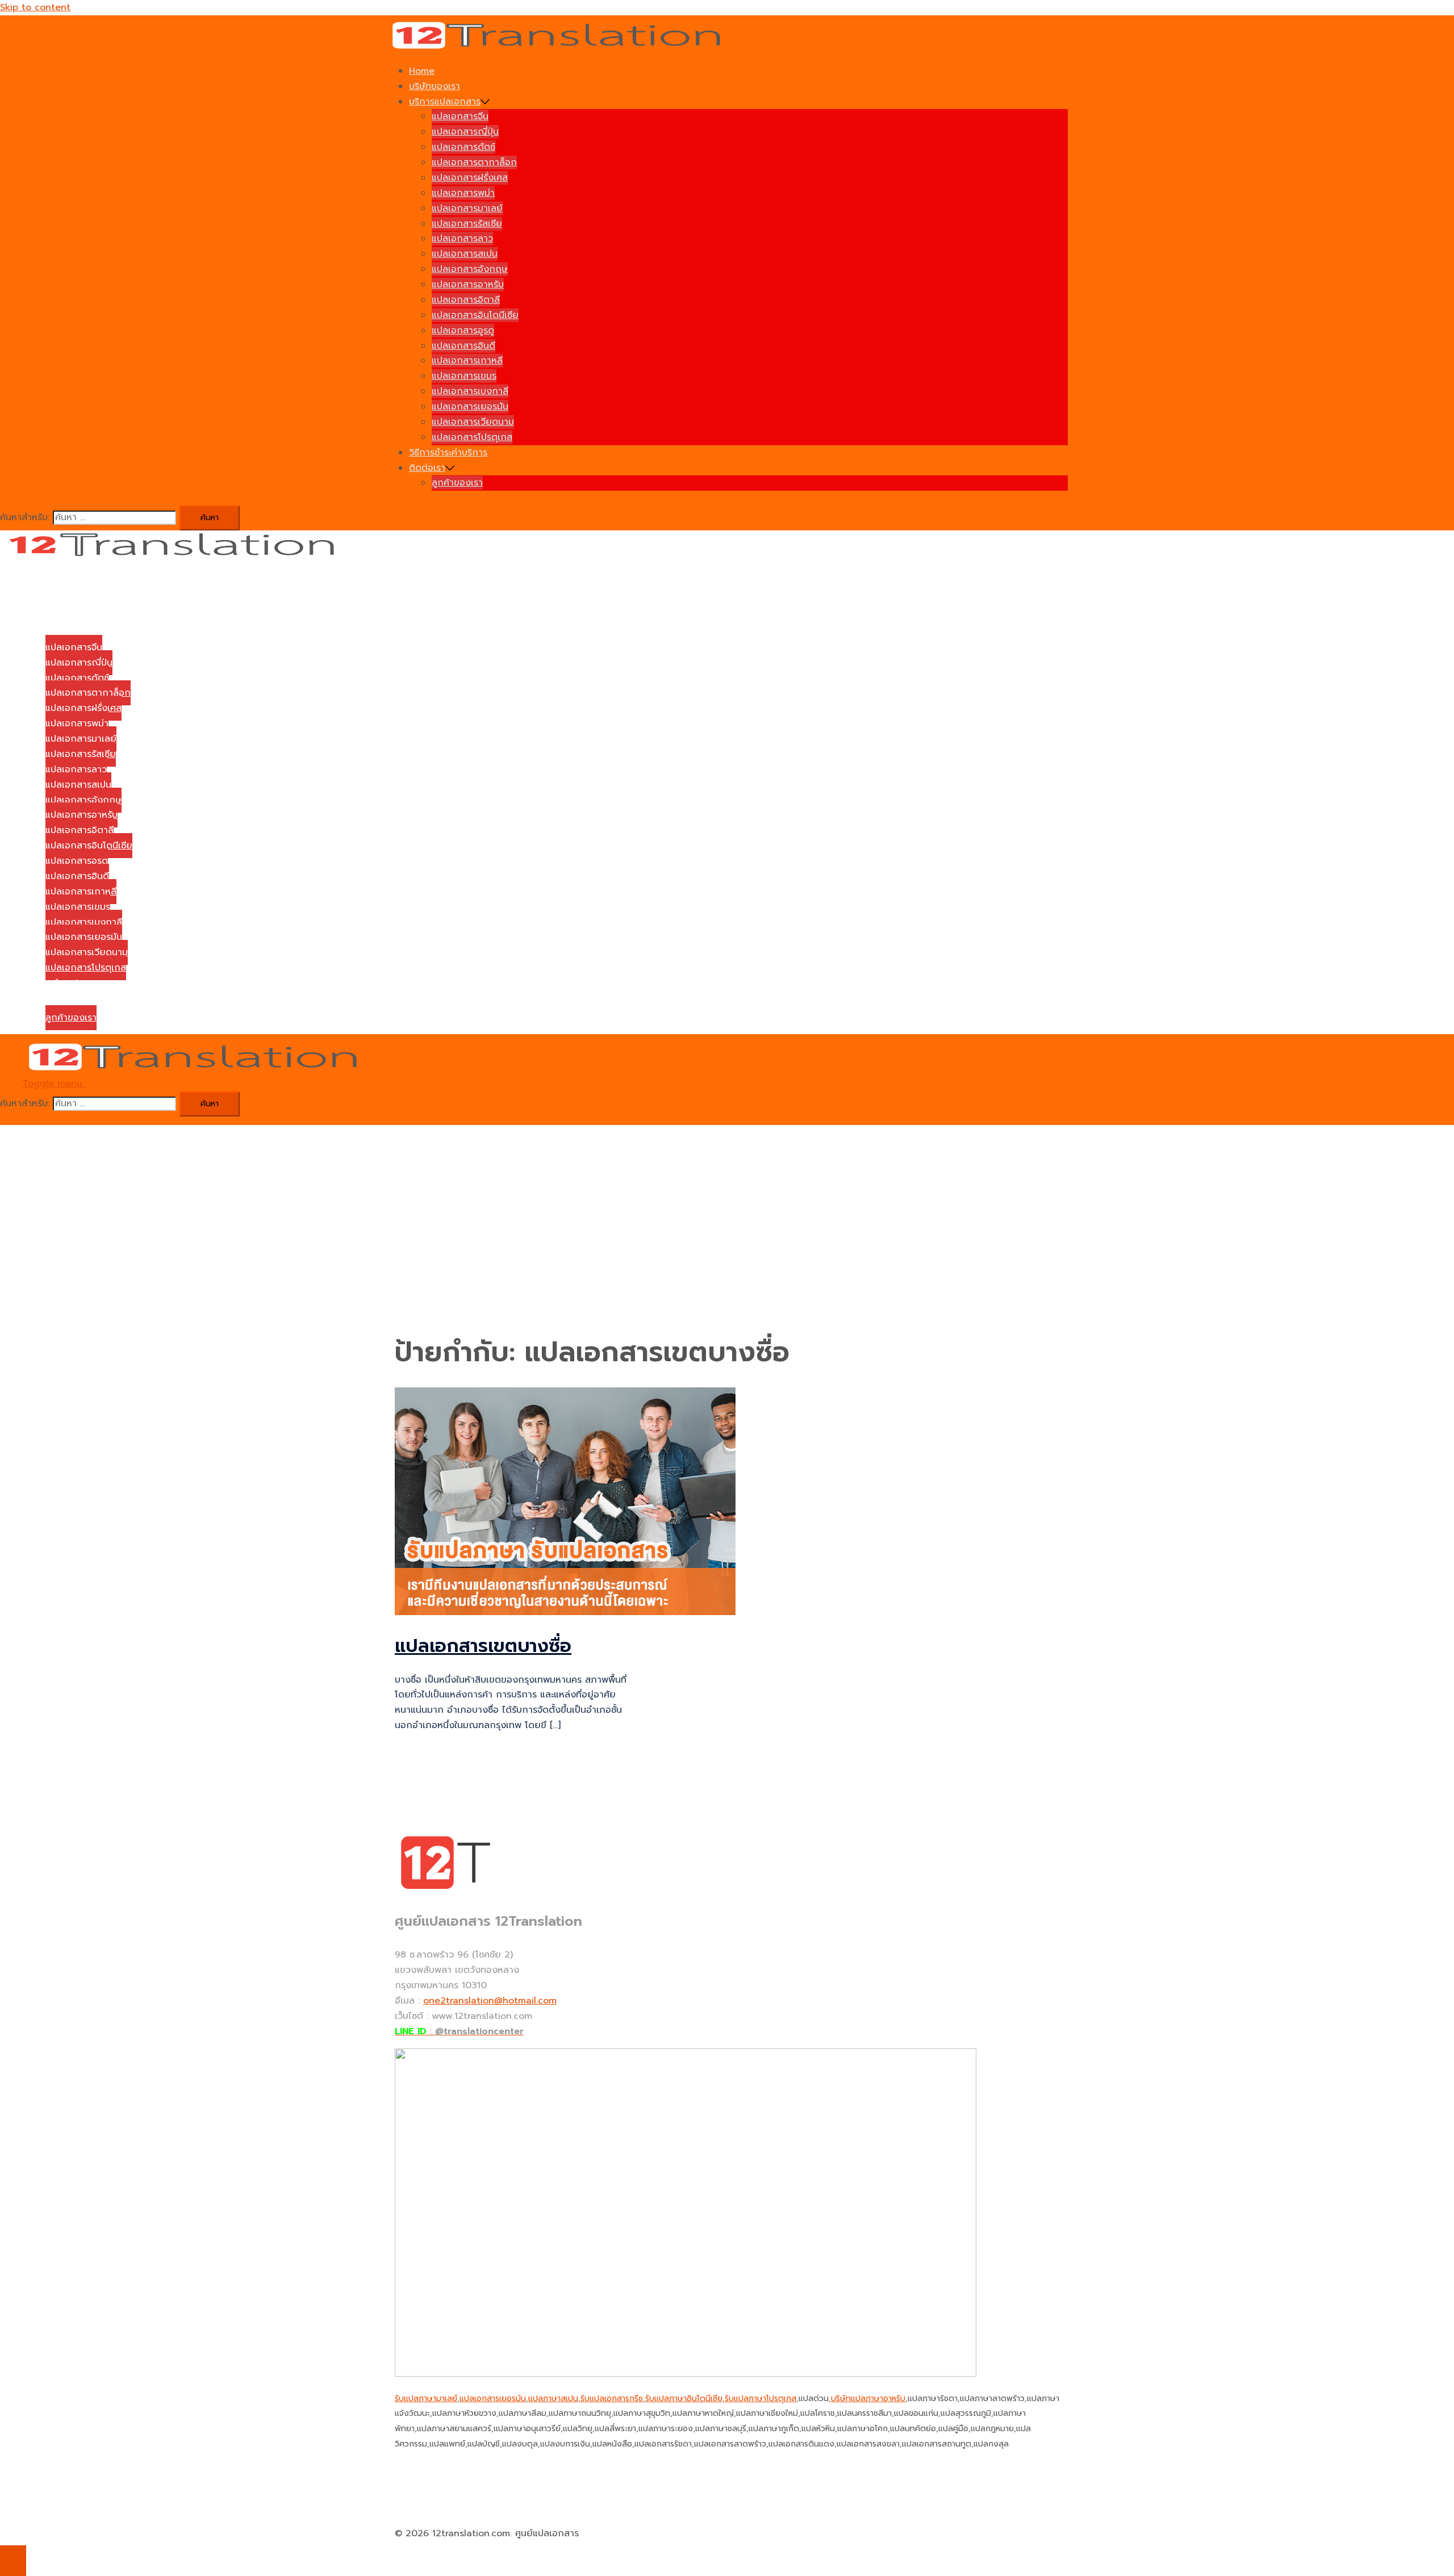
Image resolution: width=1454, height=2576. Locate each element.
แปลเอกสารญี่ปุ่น (465, 132)
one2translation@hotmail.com (490, 2001)
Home (422, 71)
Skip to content (35, 7)
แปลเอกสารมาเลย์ (467, 208)
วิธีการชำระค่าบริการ (448, 453)
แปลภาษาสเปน (553, 2399)
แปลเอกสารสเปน (465, 254)
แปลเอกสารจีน (460, 116)
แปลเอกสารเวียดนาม (473, 422)
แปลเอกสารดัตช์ (463, 147)
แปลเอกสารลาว (462, 239)
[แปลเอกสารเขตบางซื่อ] (565, 1612)
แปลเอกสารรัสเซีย (467, 224)
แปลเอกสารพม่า (463, 193)
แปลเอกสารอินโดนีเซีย (475, 315)
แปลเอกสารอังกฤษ (470, 269)
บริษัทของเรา (434, 86)
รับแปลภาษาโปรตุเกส (761, 2399)
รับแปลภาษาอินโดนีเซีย (684, 2399)
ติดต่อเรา (427, 468)
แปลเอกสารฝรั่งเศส (470, 178)
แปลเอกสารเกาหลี (467, 361)
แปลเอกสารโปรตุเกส (472, 437)
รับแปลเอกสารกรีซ (612, 2399)
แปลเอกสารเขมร (464, 376)
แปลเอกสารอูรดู (463, 331)
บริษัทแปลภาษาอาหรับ (868, 2399)
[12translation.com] (560, 47)
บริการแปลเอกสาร (445, 102)
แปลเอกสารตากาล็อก (474, 162)
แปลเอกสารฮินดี (463, 346)
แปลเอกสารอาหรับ (468, 285)
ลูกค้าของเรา (457, 483)
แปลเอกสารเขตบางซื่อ (483, 1646)
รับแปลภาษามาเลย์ (426, 2399)
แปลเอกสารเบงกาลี (470, 391)
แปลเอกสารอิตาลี (466, 300)
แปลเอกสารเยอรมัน (470, 407)
